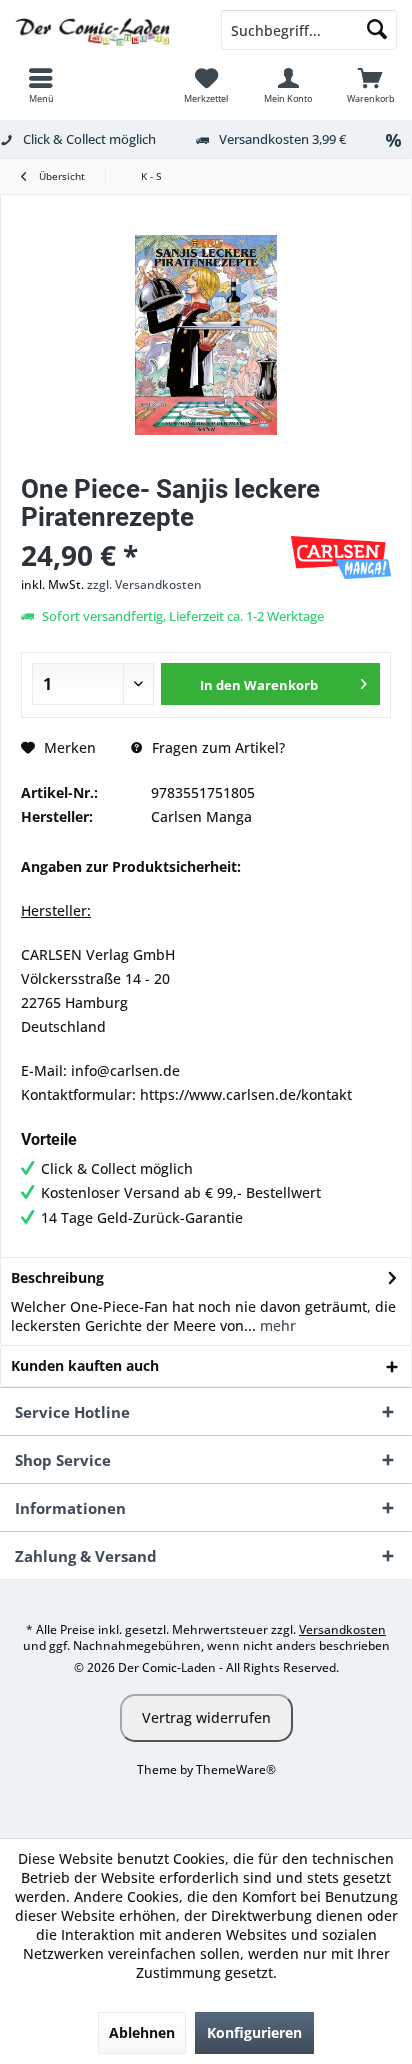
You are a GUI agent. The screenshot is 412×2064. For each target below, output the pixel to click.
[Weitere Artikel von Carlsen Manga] (341, 557)
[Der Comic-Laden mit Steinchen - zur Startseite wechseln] (103, 30)
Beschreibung (57, 1277)
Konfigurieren (254, 2032)
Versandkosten (342, 1629)
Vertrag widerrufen (206, 1717)
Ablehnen (142, 2032)
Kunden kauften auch (85, 1365)
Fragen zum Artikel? (216, 747)
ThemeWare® (236, 1769)
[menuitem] (41, 85)
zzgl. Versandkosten (144, 584)
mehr (276, 1325)
